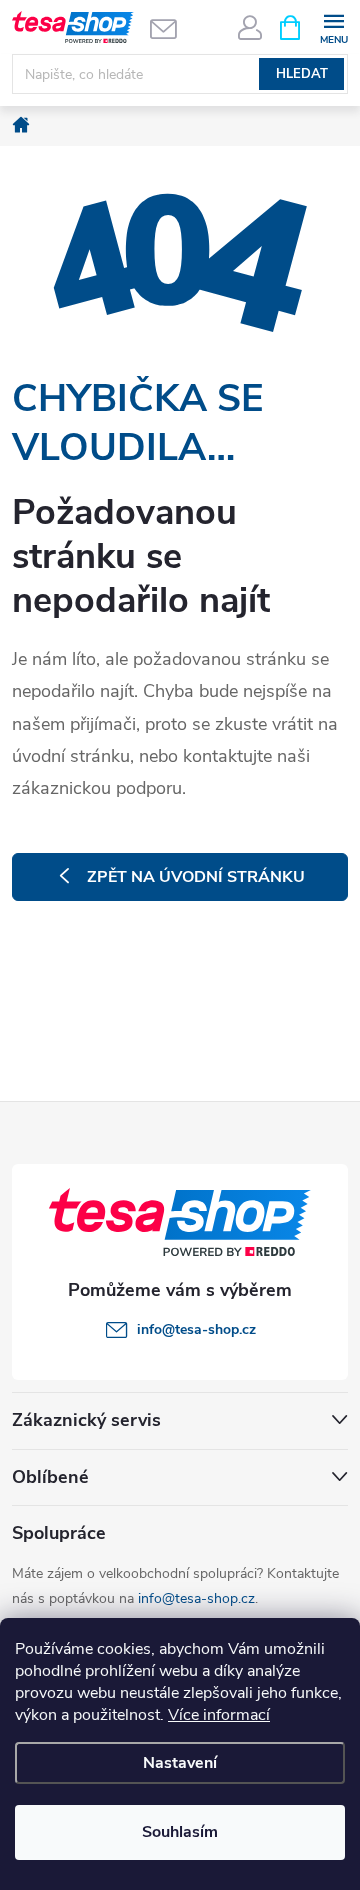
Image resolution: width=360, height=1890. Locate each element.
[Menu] (333, 26)
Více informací (219, 1715)
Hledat (302, 74)
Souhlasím (180, 1832)
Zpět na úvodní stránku (196, 877)
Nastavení (180, 1763)
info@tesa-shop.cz (196, 1598)
